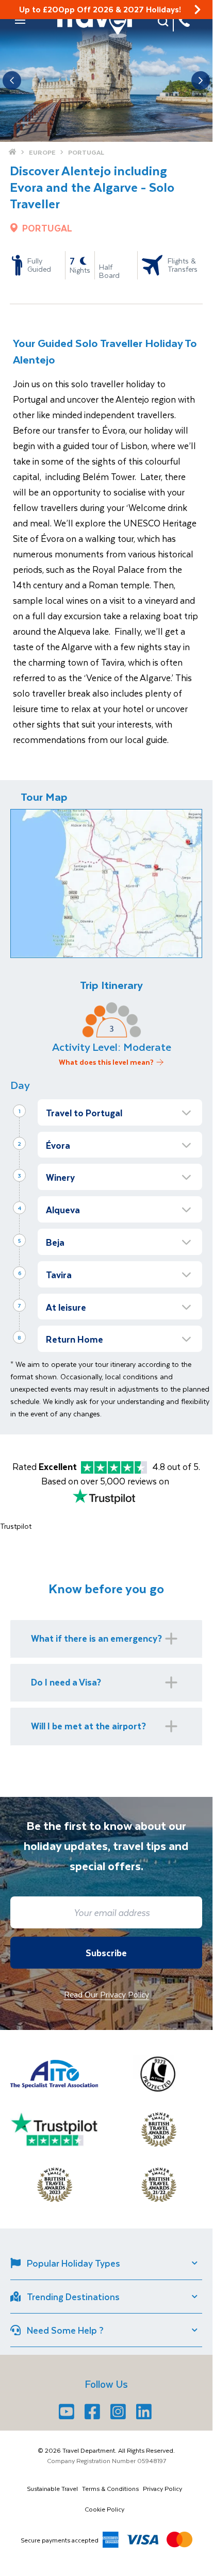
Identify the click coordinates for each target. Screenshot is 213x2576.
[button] (20, 20)
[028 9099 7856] (184, 21)
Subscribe (106, 1953)
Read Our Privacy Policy (107, 1994)
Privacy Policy (162, 2488)
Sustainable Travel (52, 2488)
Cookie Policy (104, 2509)
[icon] (198, 10)
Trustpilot (16, 1526)
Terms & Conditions (110, 2488)
